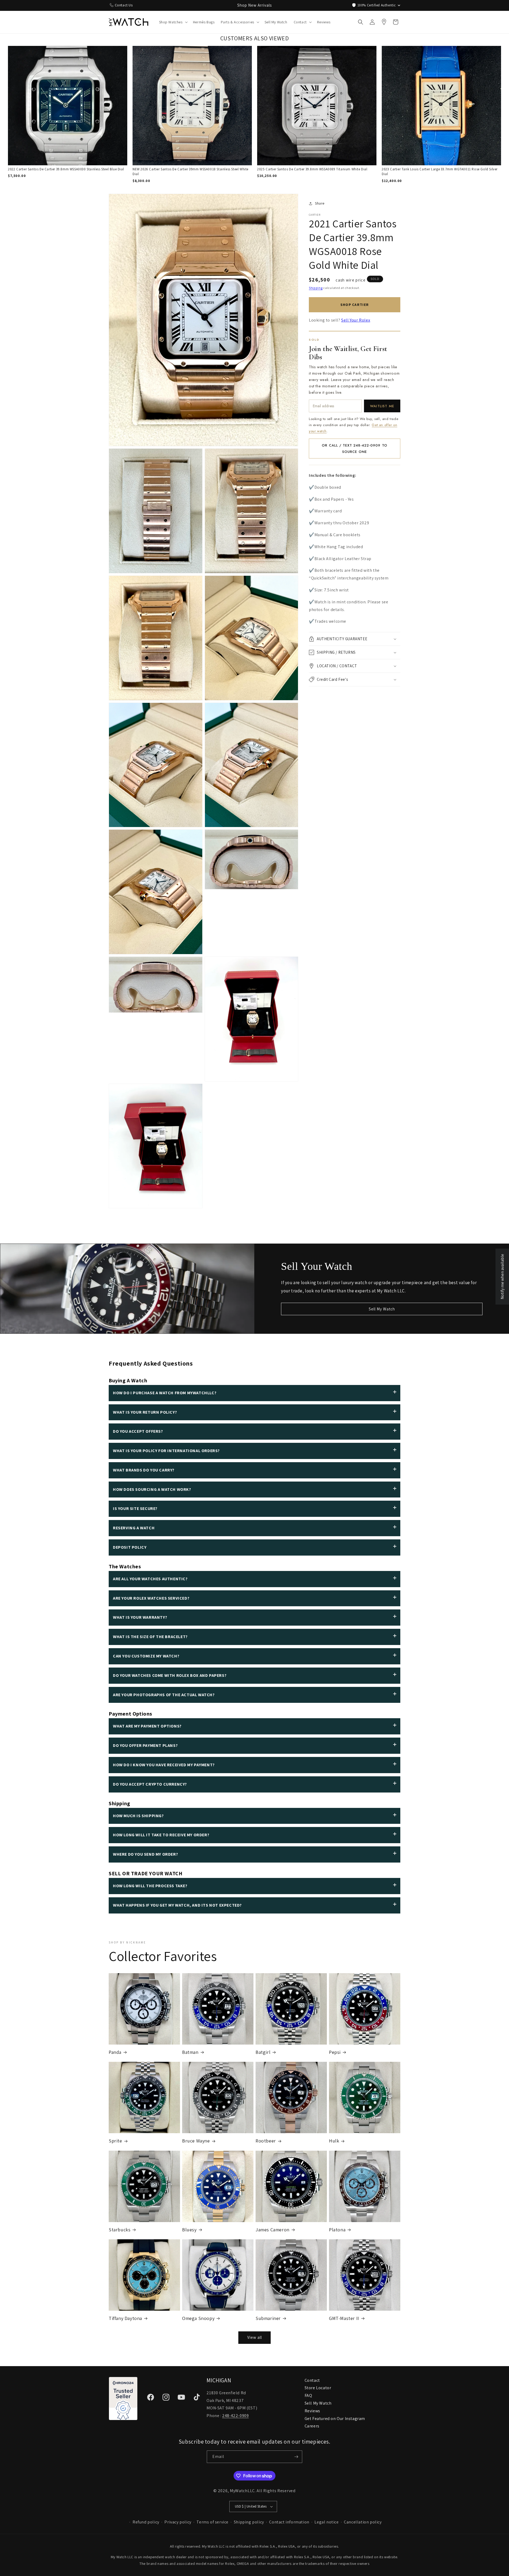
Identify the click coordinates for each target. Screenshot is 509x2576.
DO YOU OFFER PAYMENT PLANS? (145, 1745)
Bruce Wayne (196, 2141)
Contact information (289, 2522)
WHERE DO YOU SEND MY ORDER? (145, 1854)
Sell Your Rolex (356, 320)
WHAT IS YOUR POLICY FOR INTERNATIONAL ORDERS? (166, 1451)
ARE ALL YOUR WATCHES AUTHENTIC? (150, 1579)
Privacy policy (178, 2522)
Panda (115, 2052)
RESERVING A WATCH (134, 1528)
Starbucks (120, 2230)
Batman (190, 2052)
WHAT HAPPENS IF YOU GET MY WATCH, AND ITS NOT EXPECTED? (177, 1905)
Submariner (268, 2318)
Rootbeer (266, 2141)
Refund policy (146, 2522)
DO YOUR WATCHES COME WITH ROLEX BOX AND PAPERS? (170, 1675)
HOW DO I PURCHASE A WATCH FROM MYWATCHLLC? (165, 1393)
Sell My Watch (382, 1309)
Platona (337, 2230)
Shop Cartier (355, 305)
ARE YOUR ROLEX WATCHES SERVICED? (151, 1598)
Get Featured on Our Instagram (335, 2419)
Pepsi (335, 2052)
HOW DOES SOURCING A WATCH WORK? (152, 1489)
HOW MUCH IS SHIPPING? (138, 1816)
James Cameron (273, 2230)
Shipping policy (249, 2522)
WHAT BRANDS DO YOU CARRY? (144, 1470)
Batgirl (263, 2052)
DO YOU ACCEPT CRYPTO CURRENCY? (150, 1784)
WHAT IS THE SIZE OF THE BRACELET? (150, 1637)
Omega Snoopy (198, 2318)
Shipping (316, 288)
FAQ (308, 2395)
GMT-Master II (344, 2318)
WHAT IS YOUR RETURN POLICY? (145, 1412)
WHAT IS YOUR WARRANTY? (140, 1617)
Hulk (334, 2141)
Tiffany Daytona (125, 2318)
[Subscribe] (296, 2457)
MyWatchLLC (242, 2491)
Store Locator (318, 2388)
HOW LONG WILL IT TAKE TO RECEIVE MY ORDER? (161, 1835)
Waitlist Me (382, 406)
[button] (173, 22)
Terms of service (212, 2522)
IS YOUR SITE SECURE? (135, 1508)
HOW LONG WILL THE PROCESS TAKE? (150, 1886)
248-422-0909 (235, 2416)
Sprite (115, 2141)
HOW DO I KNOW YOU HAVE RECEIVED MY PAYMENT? (164, 1765)
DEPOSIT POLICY (130, 1547)
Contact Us (124, 5)
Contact (312, 2380)
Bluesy (189, 2230)
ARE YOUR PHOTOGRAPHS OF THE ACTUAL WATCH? (164, 1695)
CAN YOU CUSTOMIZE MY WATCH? (146, 1656)
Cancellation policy (363, 2522)
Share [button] (320, 203)
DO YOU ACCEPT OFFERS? (138, 1431)
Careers (312, 2426)
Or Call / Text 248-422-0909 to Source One (354, 448)
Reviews (312, 2411)
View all (255, 2337)
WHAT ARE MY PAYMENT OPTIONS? (147, 1726)
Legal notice (326, 2522)
